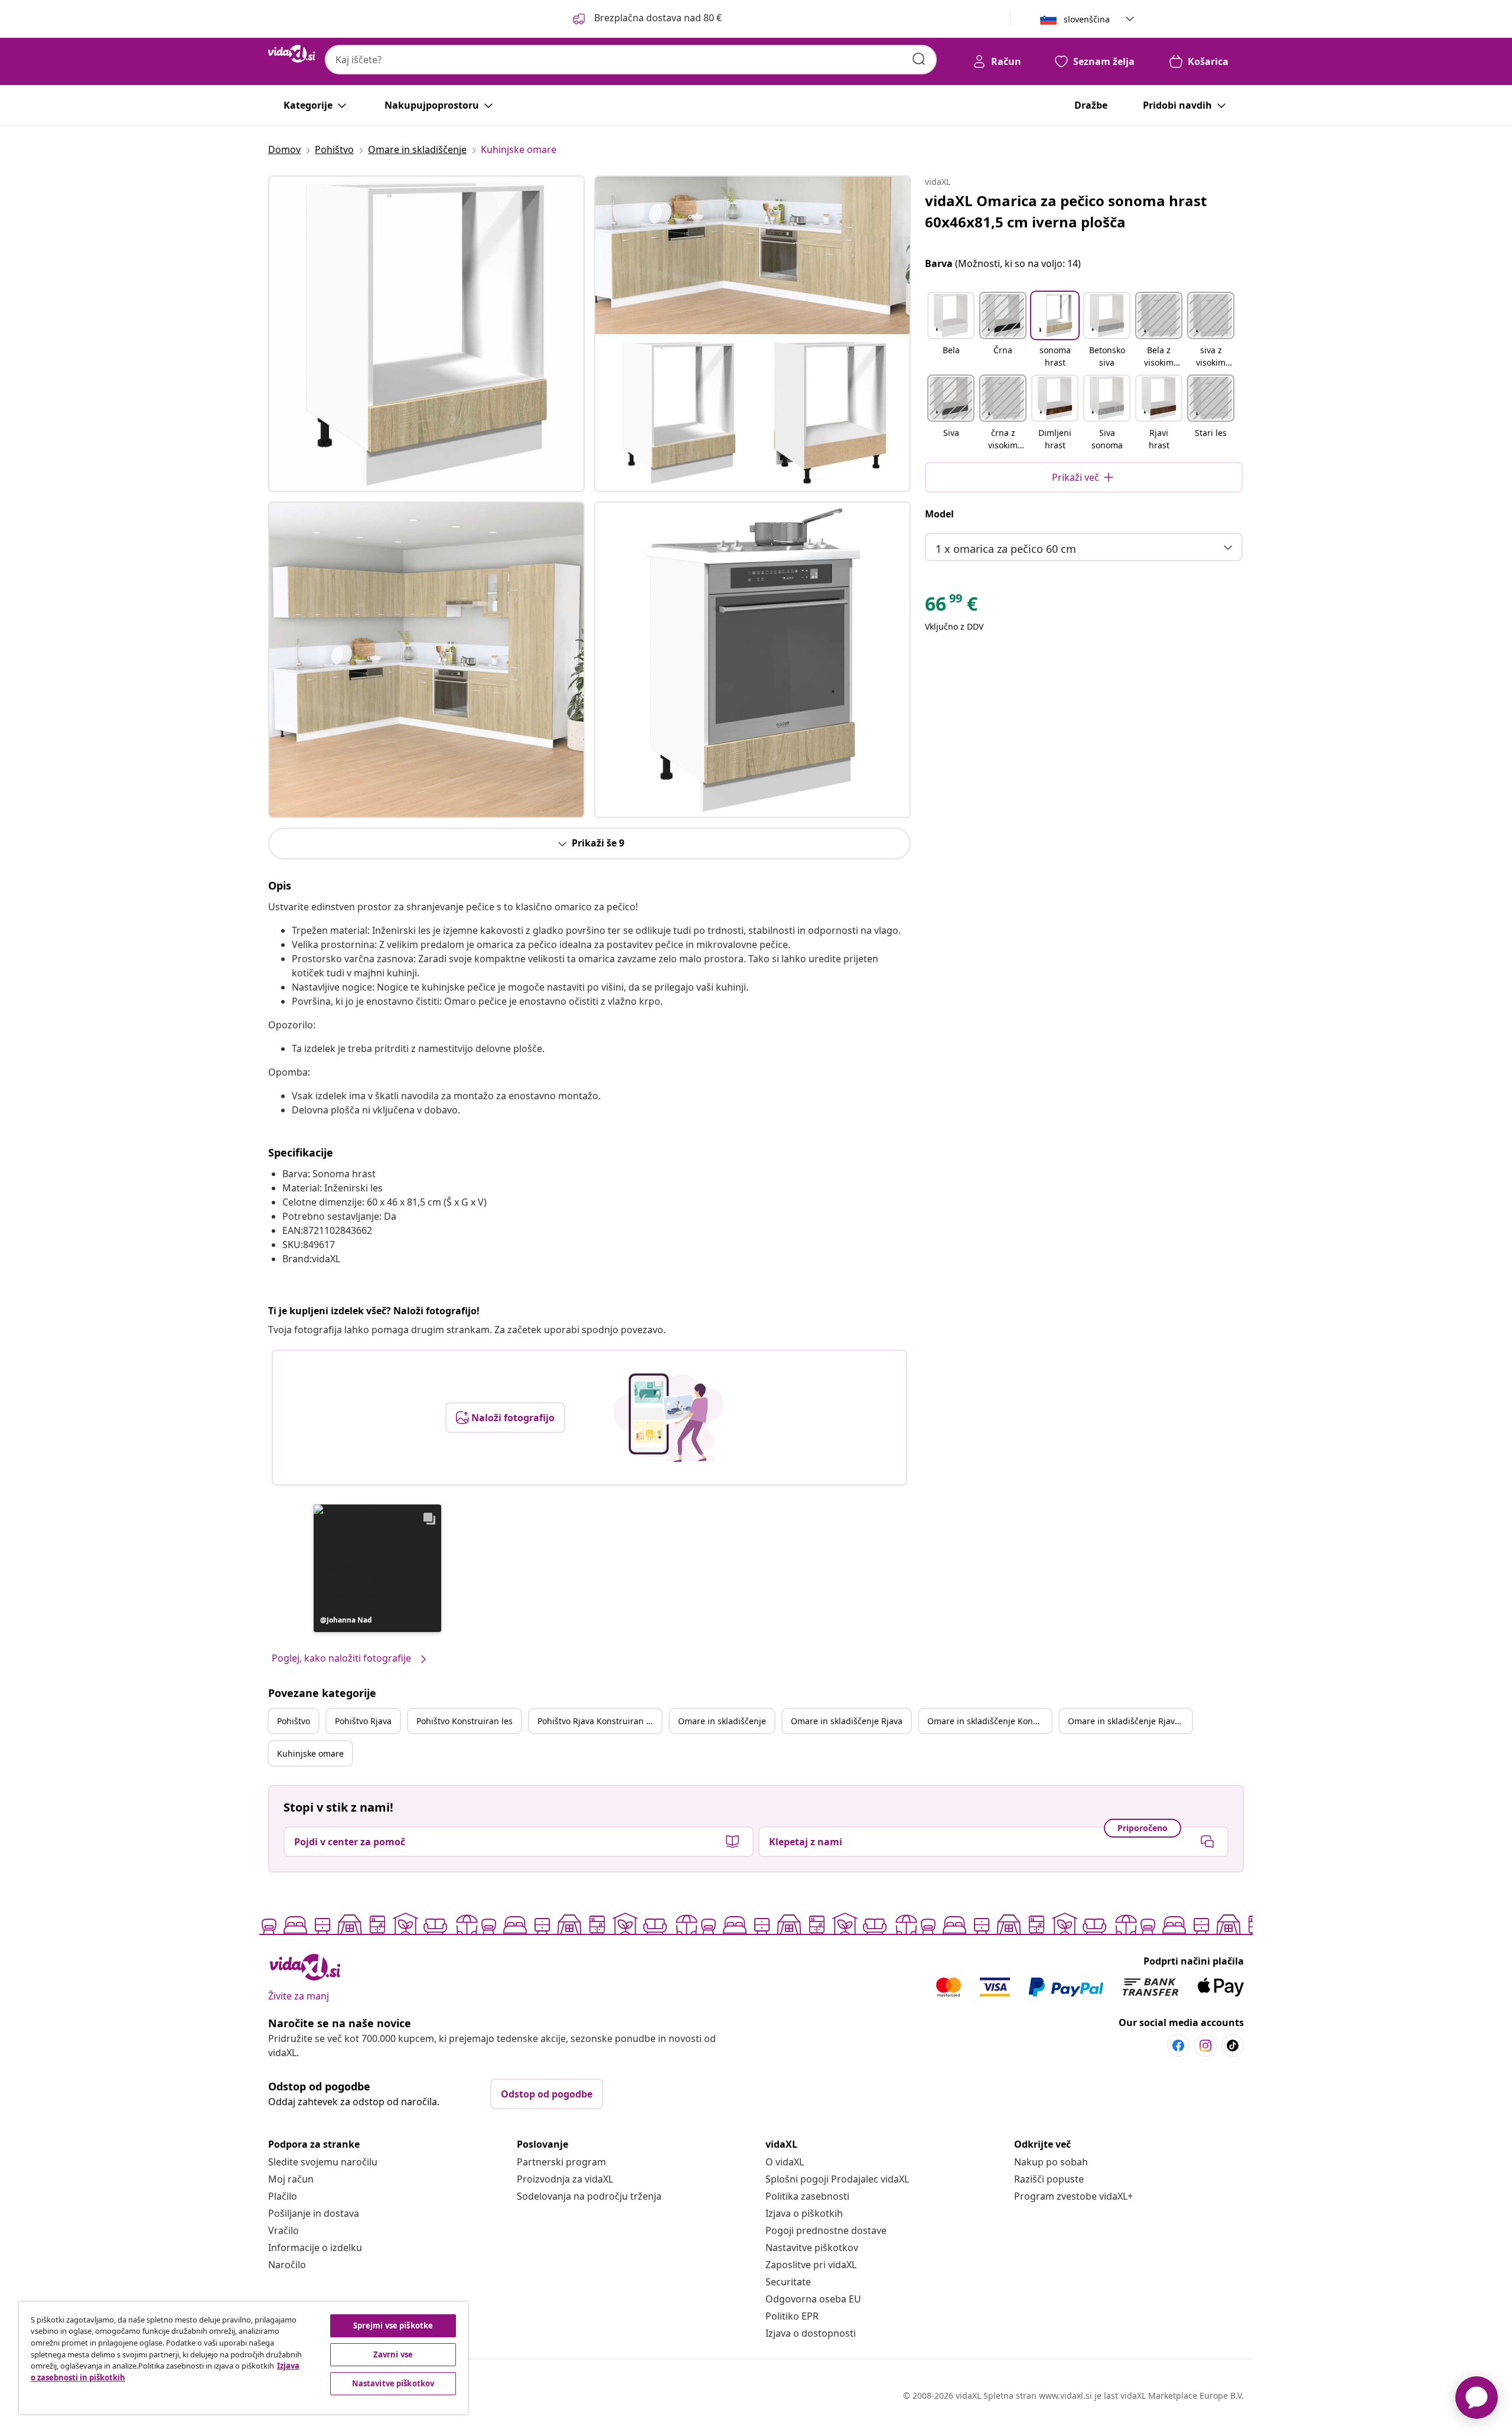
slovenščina (1087, 19)
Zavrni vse (393, 2354)
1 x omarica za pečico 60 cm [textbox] (1006, 549)
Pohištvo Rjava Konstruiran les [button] (597, 1721)
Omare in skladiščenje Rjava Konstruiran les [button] (1130, 1721)
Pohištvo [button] (294, 1721)
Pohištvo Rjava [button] (363, 1721)
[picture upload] (668, 1418)
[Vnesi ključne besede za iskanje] (919, 59)
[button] (646, 19)
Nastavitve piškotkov (812, 2248)
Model (939, 514)
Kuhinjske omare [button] (310, 1753)
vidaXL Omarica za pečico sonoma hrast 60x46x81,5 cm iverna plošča (1066, 211)
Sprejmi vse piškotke (393, 2325)
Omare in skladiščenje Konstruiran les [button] (989, 1721)
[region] (243, 2358)
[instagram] (1205, 2046)
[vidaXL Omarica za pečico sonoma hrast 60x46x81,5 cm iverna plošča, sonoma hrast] (426, 334)
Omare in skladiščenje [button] (722, 1721)
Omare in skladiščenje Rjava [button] (847, 1721)
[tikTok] (1233, 2046)
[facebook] (1178, 2046)
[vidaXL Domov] (292, 54)
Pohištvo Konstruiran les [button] (465, 1721)
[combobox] (631, 60)
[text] (951, 607)
